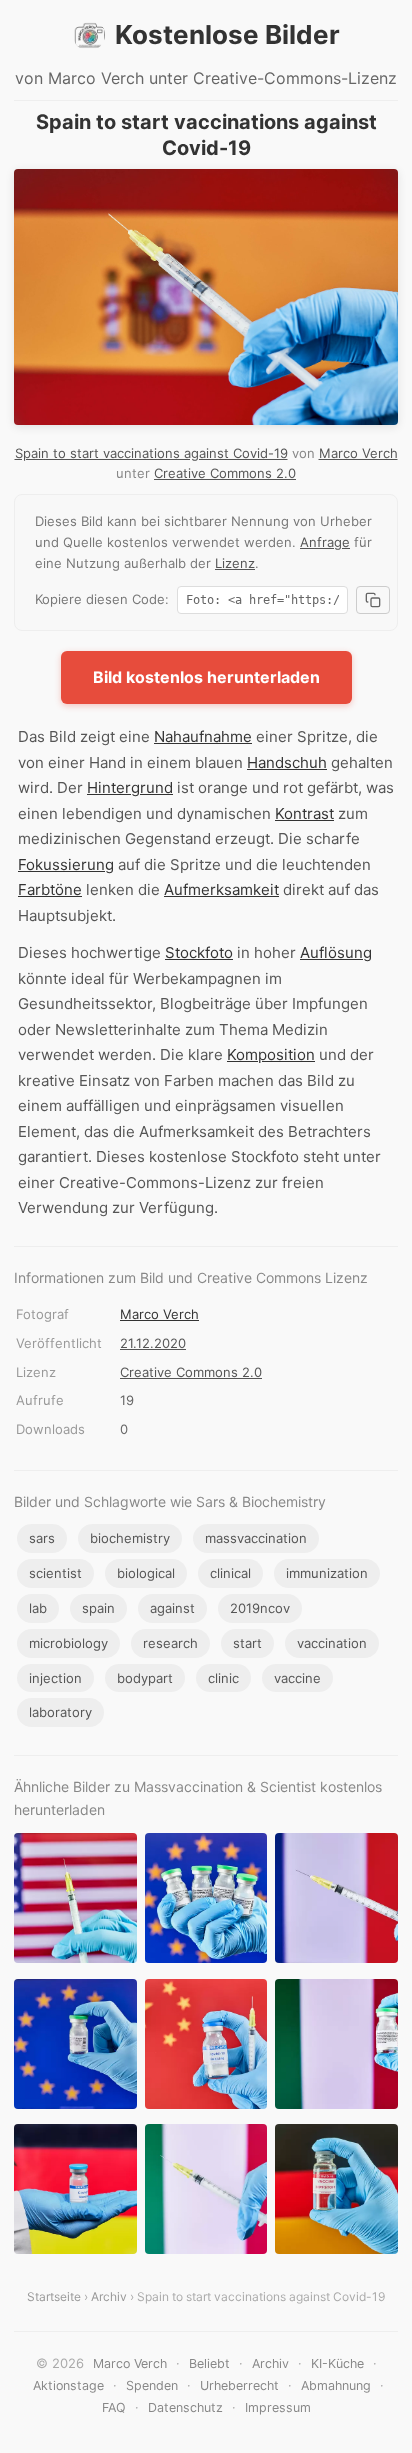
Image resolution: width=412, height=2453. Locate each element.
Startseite (54, 2296)
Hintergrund (130, 787)
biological (146, 1573)
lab (38, 1608)
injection (55, 1678)
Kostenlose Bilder (227, 34)
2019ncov (260, 1608)
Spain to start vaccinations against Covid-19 (151, 453)
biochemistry (130, 1538)
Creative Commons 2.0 (225, 473)
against (172, 1608)
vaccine (297, 1678)
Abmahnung (336, 2385)
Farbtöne (50, 889)
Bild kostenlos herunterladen (206, 677)
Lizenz (235, 563)
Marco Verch (358, 453)
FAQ (114, 2407)
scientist (55, 1573)
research (170, 1643)
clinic (223, 1678)
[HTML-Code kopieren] (373, 600)
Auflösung (336, 952)
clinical (230, 1573)
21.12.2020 (153, 1343)
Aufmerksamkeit (221, 889)
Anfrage (325, 542)
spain (98, 1608)
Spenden (152, 2385)
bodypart (145, 1678)
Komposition (271, 1054)
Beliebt (209, 2363)
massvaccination (256, 1538)
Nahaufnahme (203, 736)
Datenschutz (185, 2407)
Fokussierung (66, 864)
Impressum (278, 2407)
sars (42, 1538)
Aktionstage (68, 2385)
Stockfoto (199, 952)
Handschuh (287, 762)
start (247, 1643)
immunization (327, 1573)
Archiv (109, 2296)
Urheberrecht (239, 2385)
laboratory (60, 1712)
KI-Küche (337, 2363)
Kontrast (304, 813)
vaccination (332, 1643)
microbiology (68, 1643)
